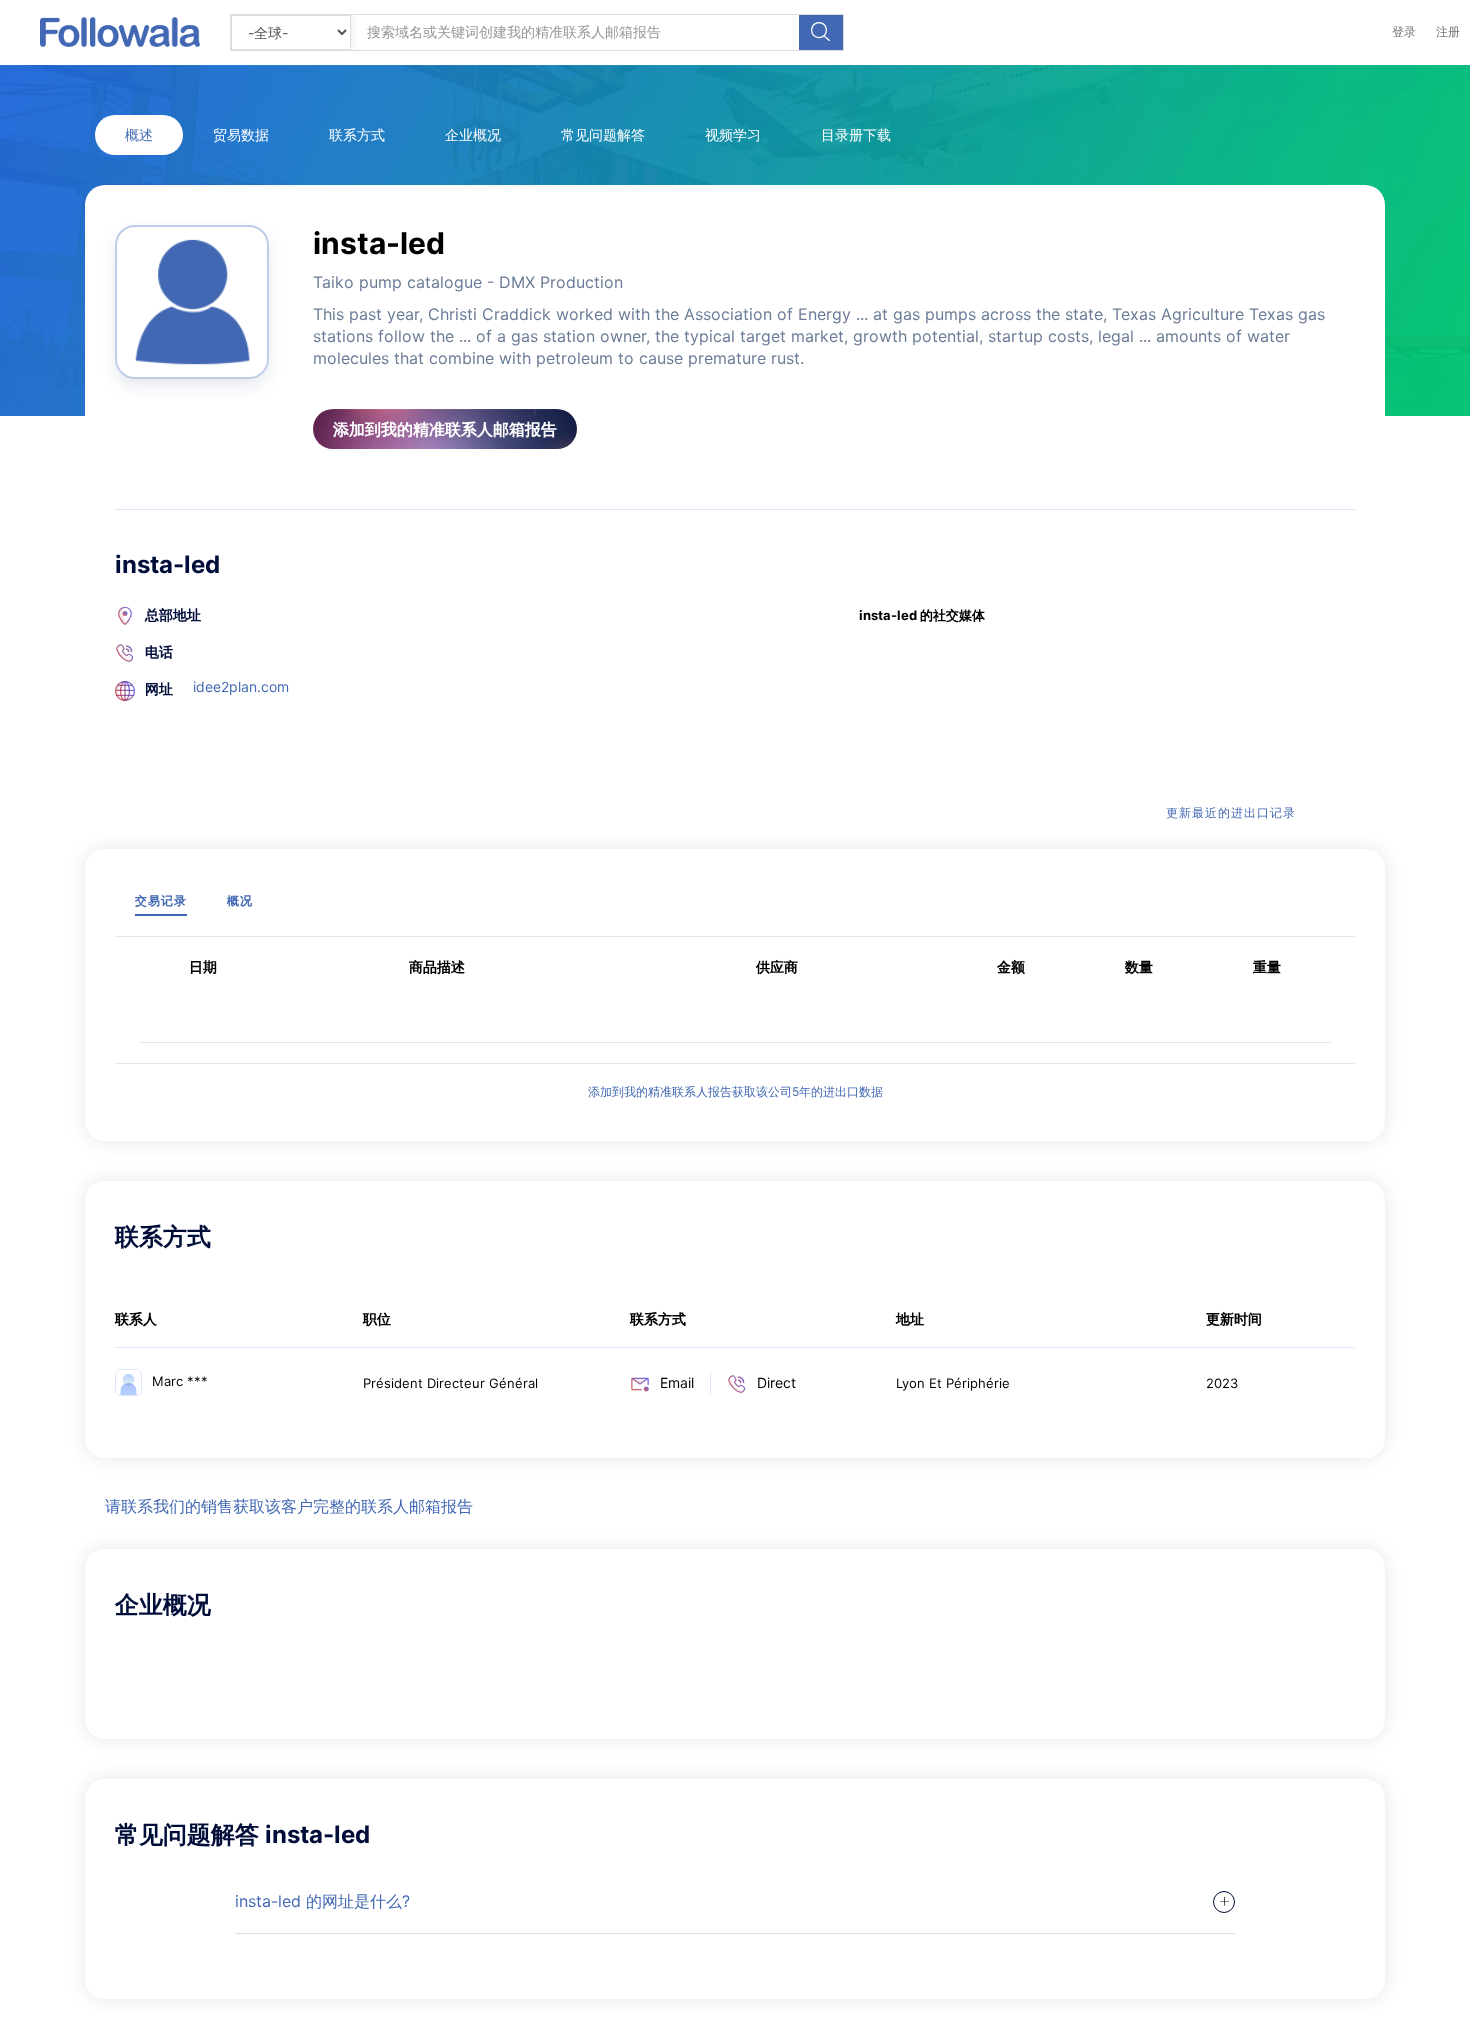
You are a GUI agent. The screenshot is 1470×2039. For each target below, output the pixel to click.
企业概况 (473, 134)
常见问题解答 (603, 134)
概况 (240, 900)
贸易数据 (241, 134)
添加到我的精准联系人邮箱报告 (445, 429)
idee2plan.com (241, 686)
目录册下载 (856, 134)
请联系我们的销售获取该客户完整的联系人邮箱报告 (289, 1506)
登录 (1404, 31)
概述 (139, 134)
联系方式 (357, 134)
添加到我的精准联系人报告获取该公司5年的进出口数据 (735, 1091)
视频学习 (733, 134)
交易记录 (161, 900)
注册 (1448, 31)
